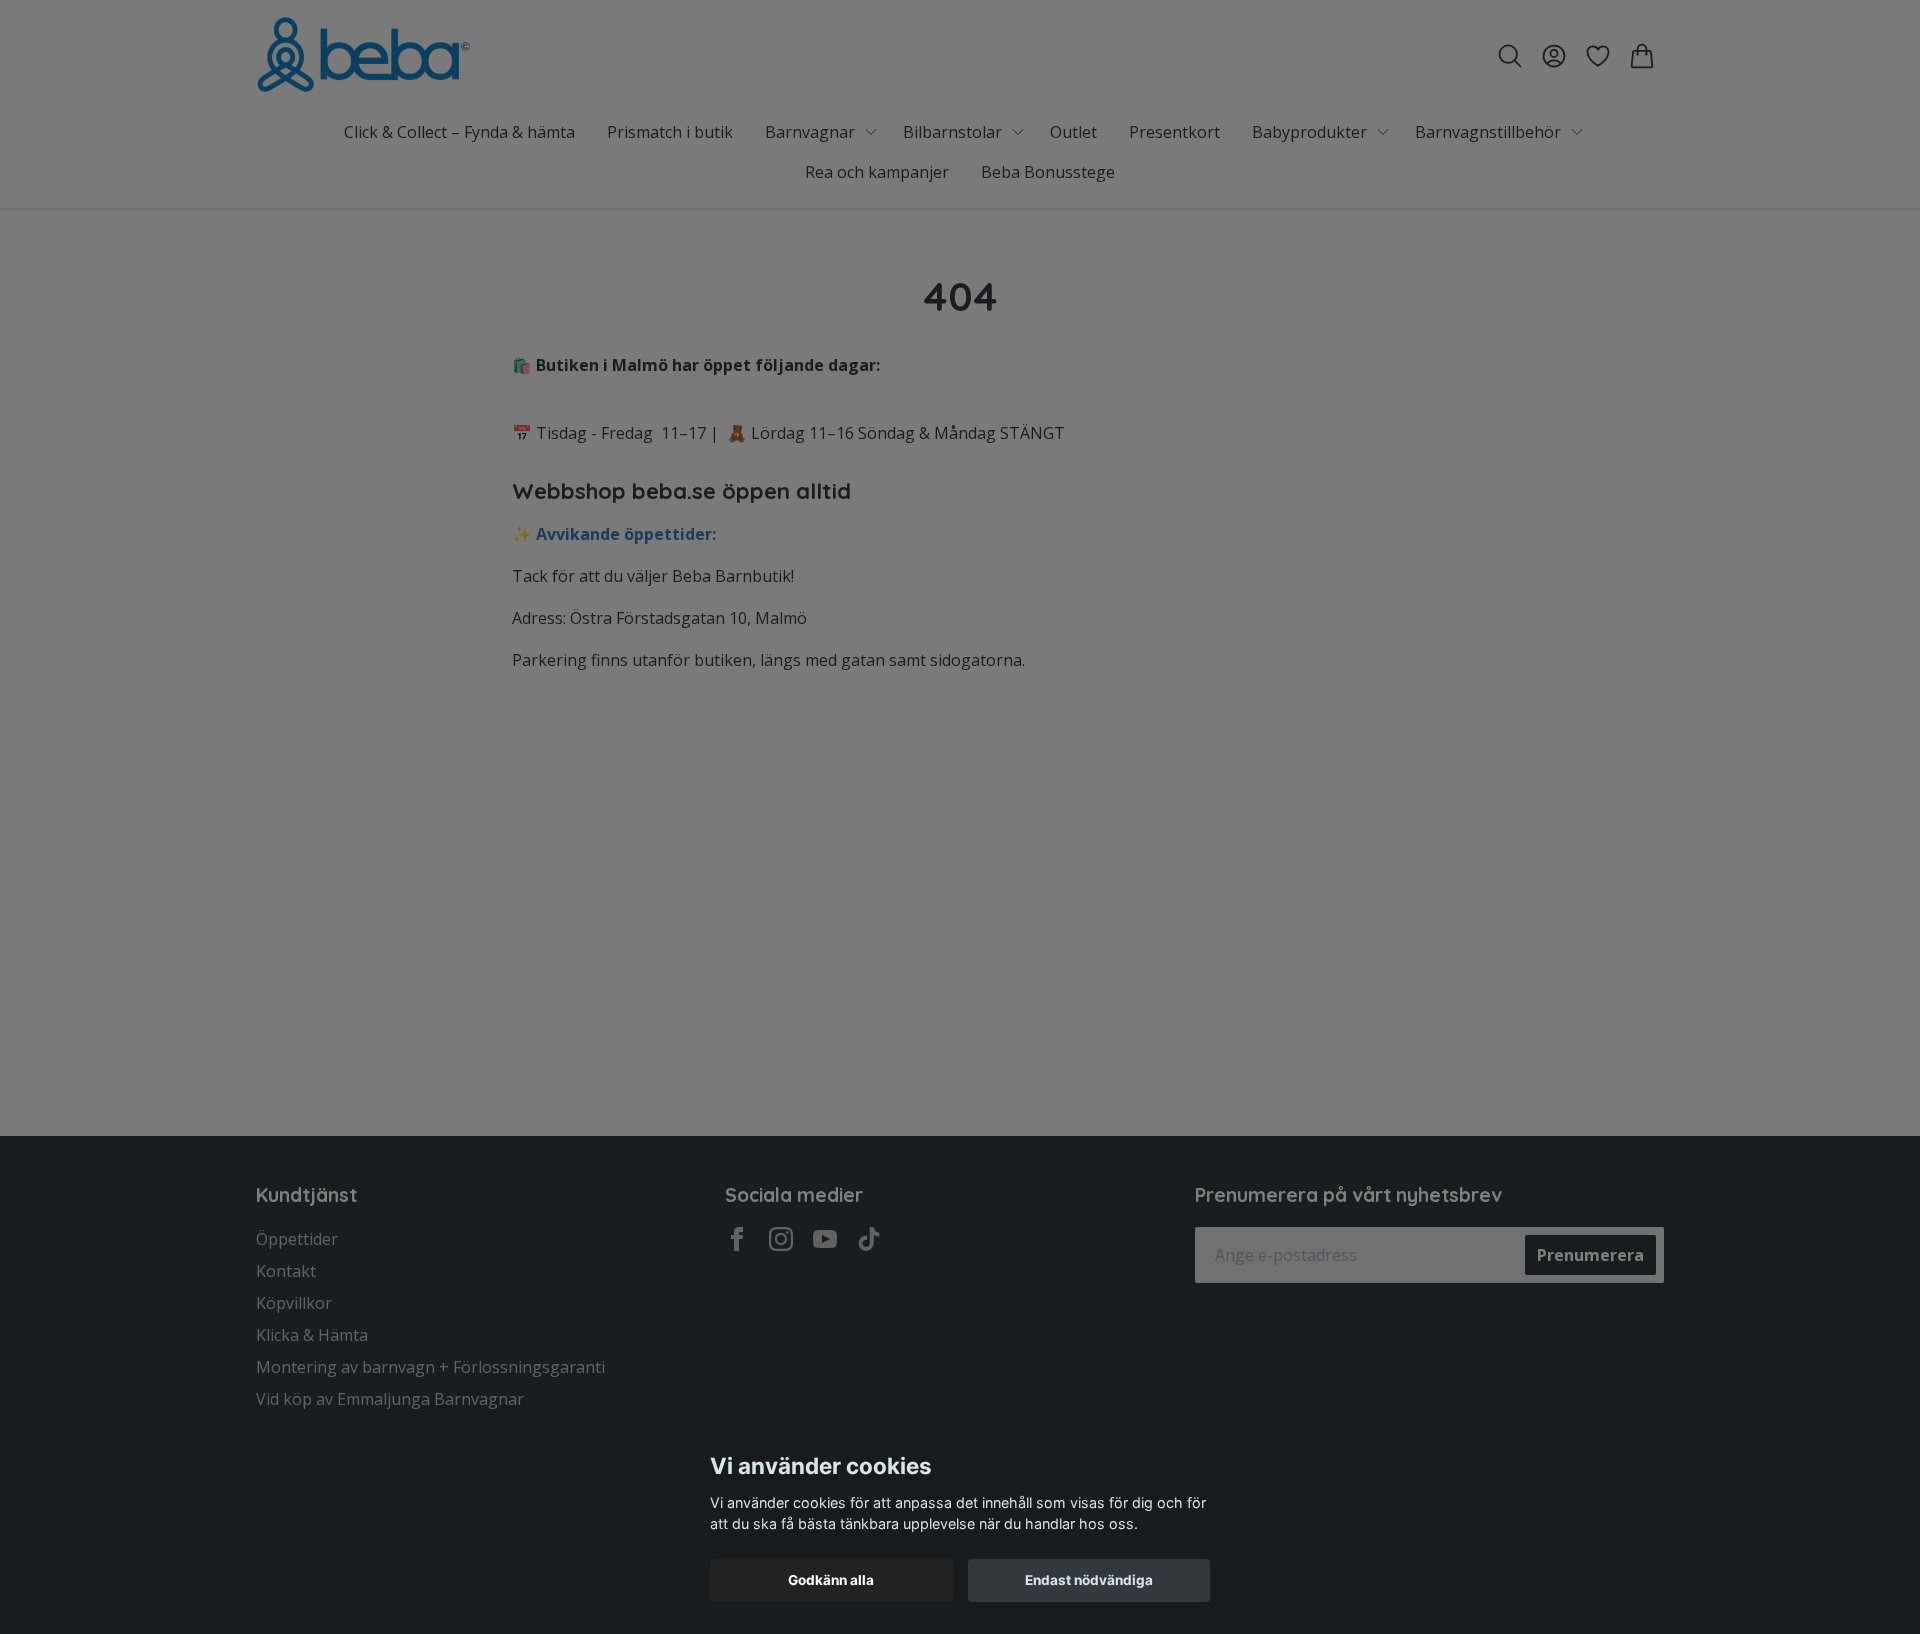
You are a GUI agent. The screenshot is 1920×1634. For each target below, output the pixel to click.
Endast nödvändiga (1089, 1580)
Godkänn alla (831, 1580)
